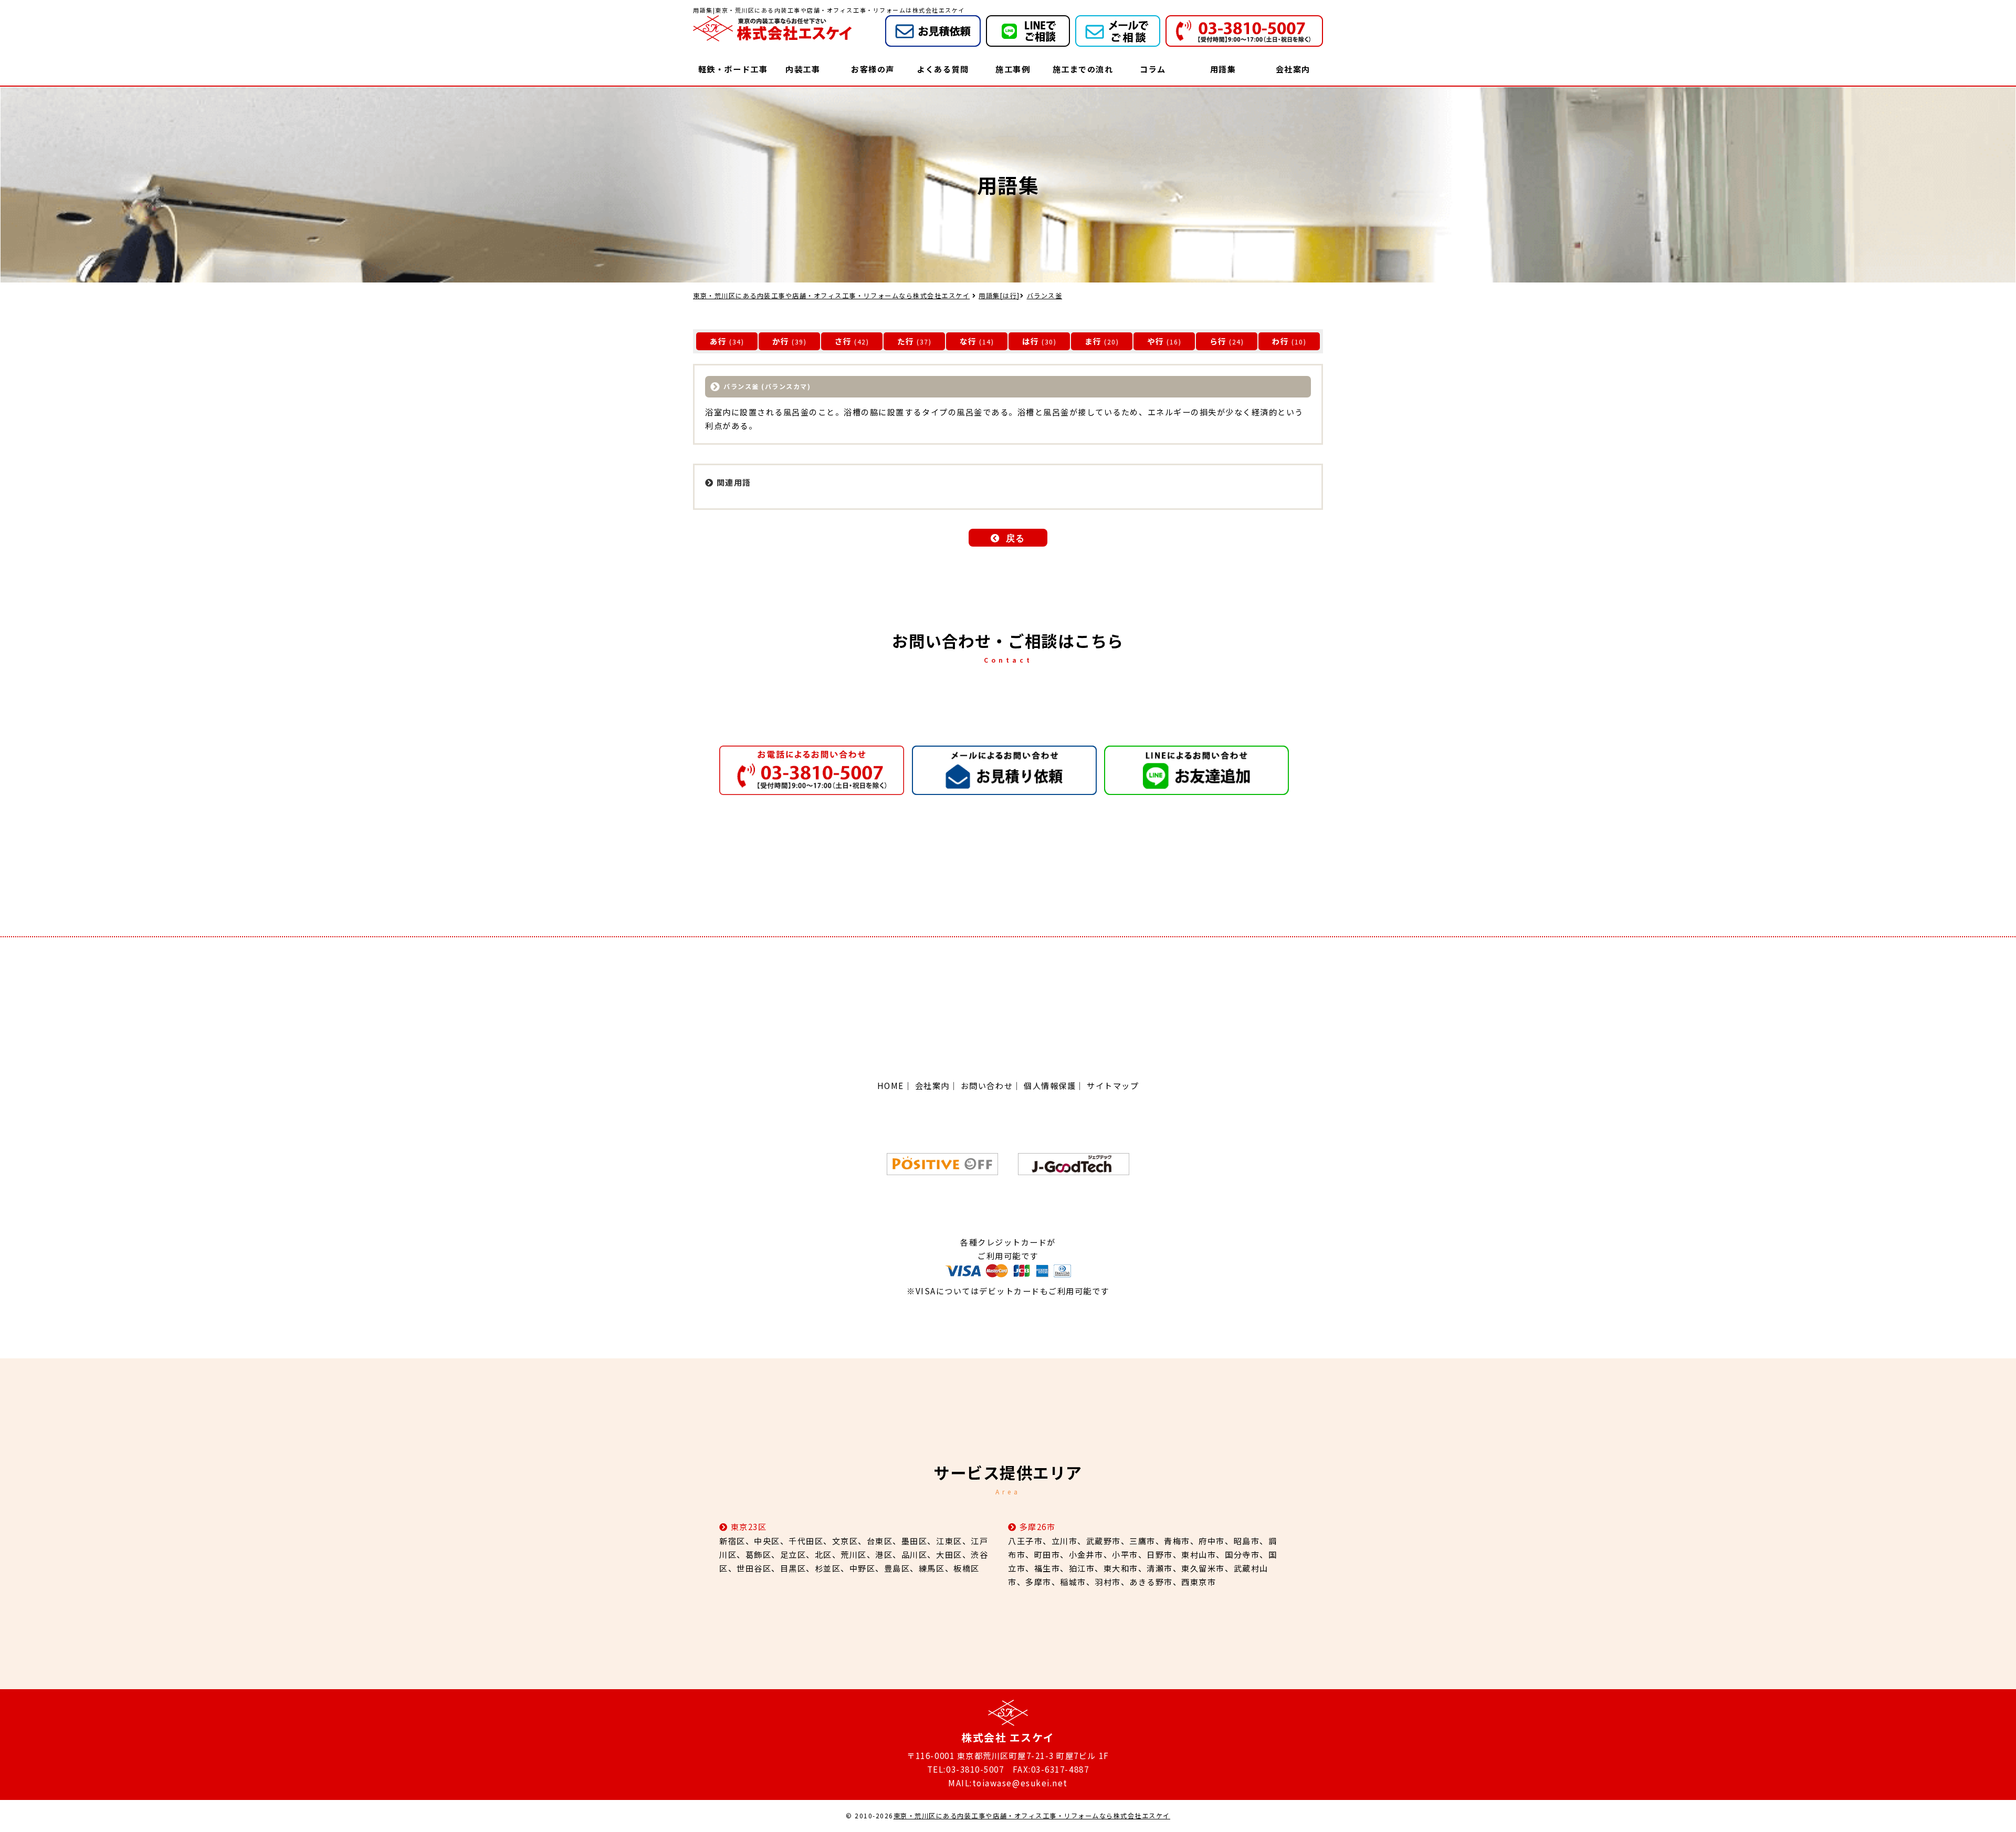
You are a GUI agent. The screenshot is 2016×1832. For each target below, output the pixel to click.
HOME (891, 1085)
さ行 (843, 341)
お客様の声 (873, 69)
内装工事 (803, 69)
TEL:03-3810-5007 (965, 1769)
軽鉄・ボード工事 (733, 69)
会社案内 (1293, 69)
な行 (968, 341)
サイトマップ (1113, 1085)
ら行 (1218, 341)
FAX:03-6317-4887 (1051, 1769)
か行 (781, 341)
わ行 (1281, 341)
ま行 (1093, 341)
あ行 (718, 341)
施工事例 (1013, 69)
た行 (906, 341)
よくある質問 (943, 69)
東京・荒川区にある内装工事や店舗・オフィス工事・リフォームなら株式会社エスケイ (1032, 1816)
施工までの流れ (1083, 69)
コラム (1153, 69)
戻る (1016, 538)
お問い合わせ (987, 1085)
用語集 (1223, 69)
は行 (1031, 341)
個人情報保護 (1050, 1085)
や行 (1156, 341)
